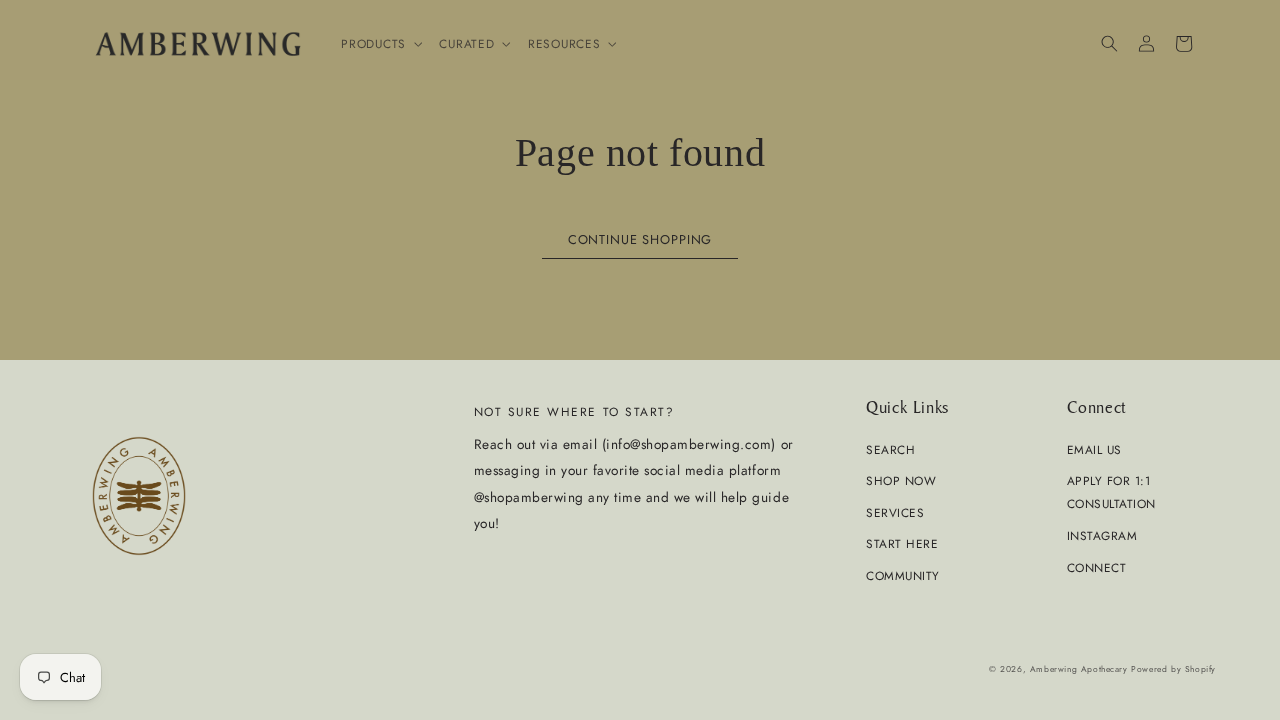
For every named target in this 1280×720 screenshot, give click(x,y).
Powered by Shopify (1173, 669)
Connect (1097, 567)
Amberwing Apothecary (1079, 669)
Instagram (1102, 535)
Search (890, 449)
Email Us (1094, 449)
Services (895, 512)
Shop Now (901, 480)
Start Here (902, 543)
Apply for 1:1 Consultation (1111, 492)
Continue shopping (640, 239)
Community (903, 575)
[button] (380, 44)
